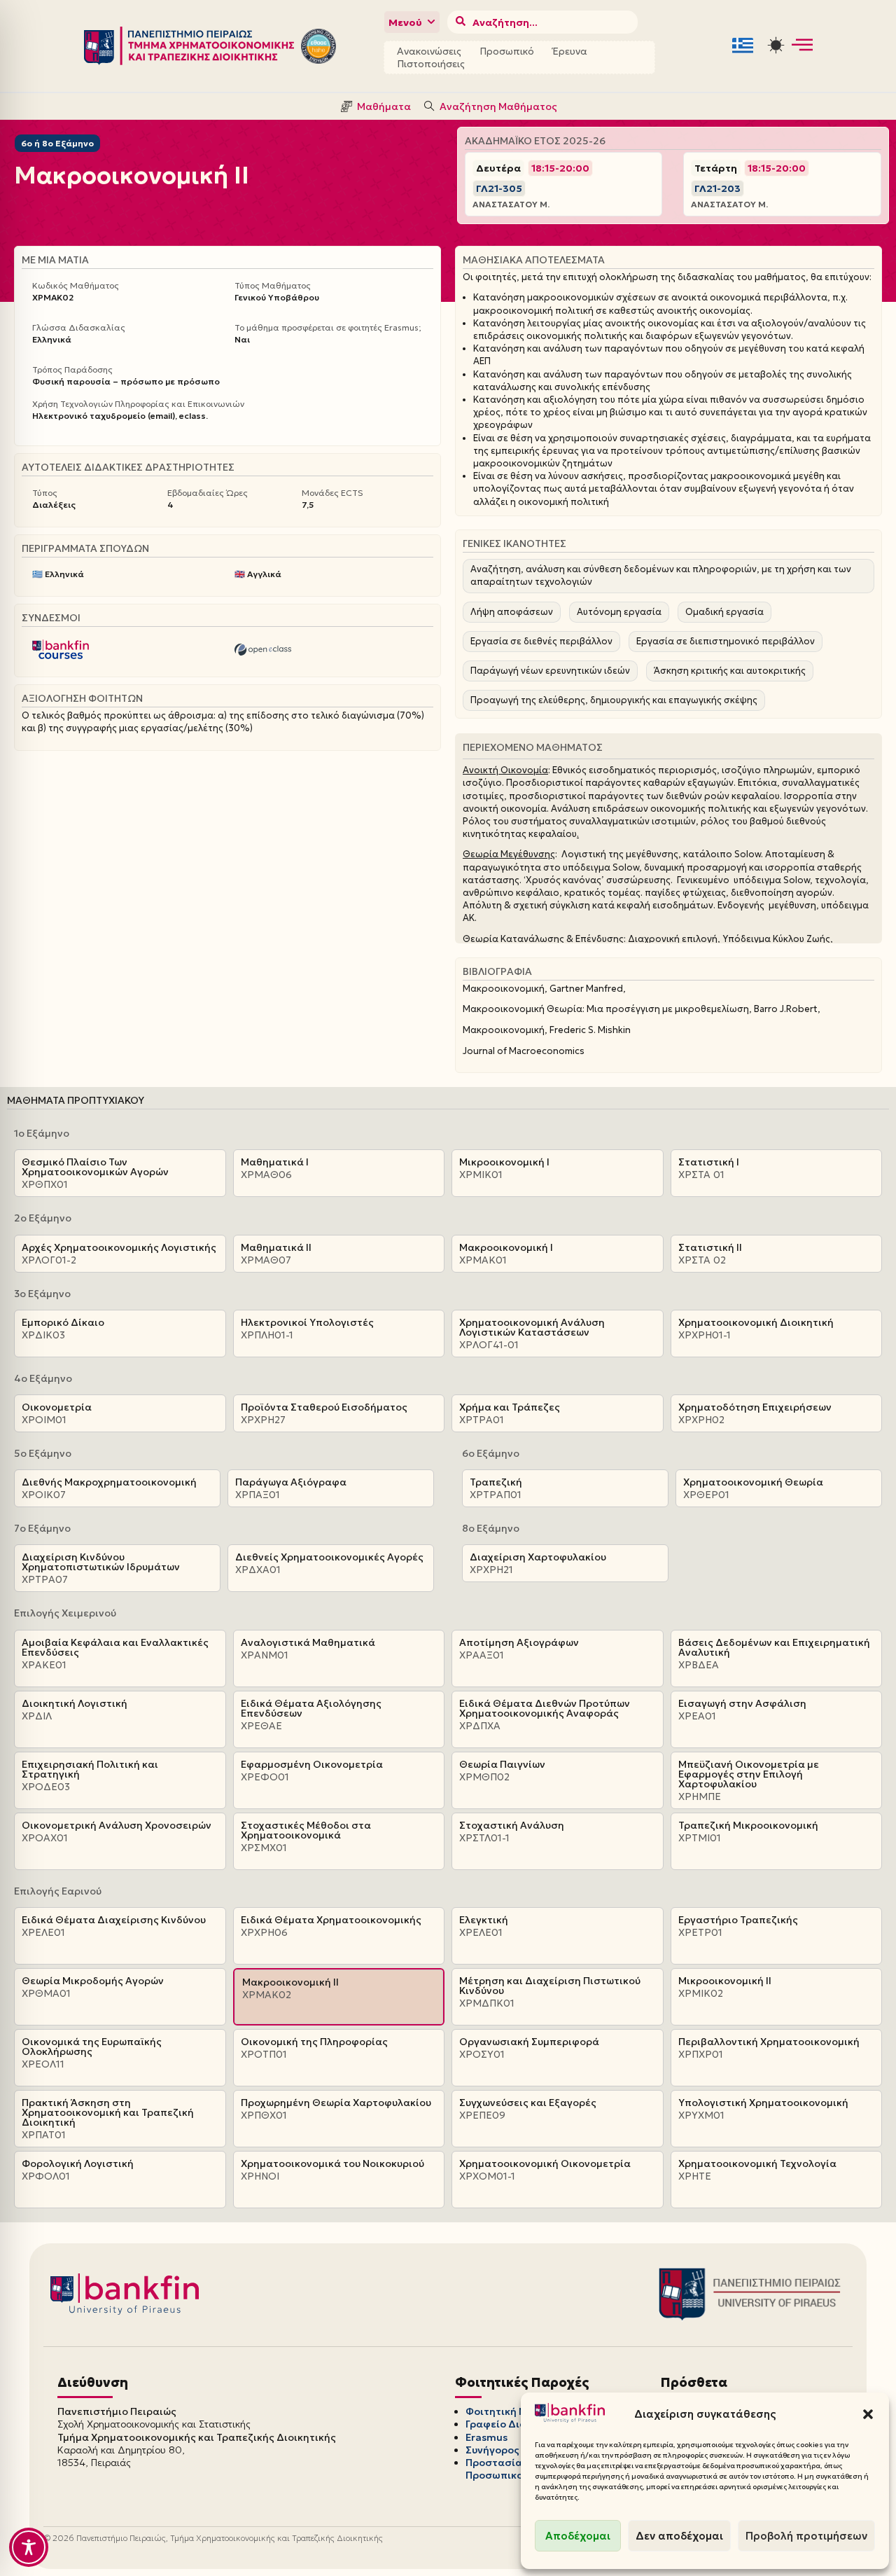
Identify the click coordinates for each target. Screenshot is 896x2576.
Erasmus (486, 2437)
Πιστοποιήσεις (431, 64)
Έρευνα (570, 51)
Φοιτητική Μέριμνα (514, 2411)
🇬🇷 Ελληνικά (58, 574)
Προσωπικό (507, 51)
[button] (868, 2414)
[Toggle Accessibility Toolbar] (29, 2547)
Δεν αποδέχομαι (679, 2536)
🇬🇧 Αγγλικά (258, 574)
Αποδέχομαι (578, 2536)
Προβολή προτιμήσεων (806, 2536)
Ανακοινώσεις (429, 51)
